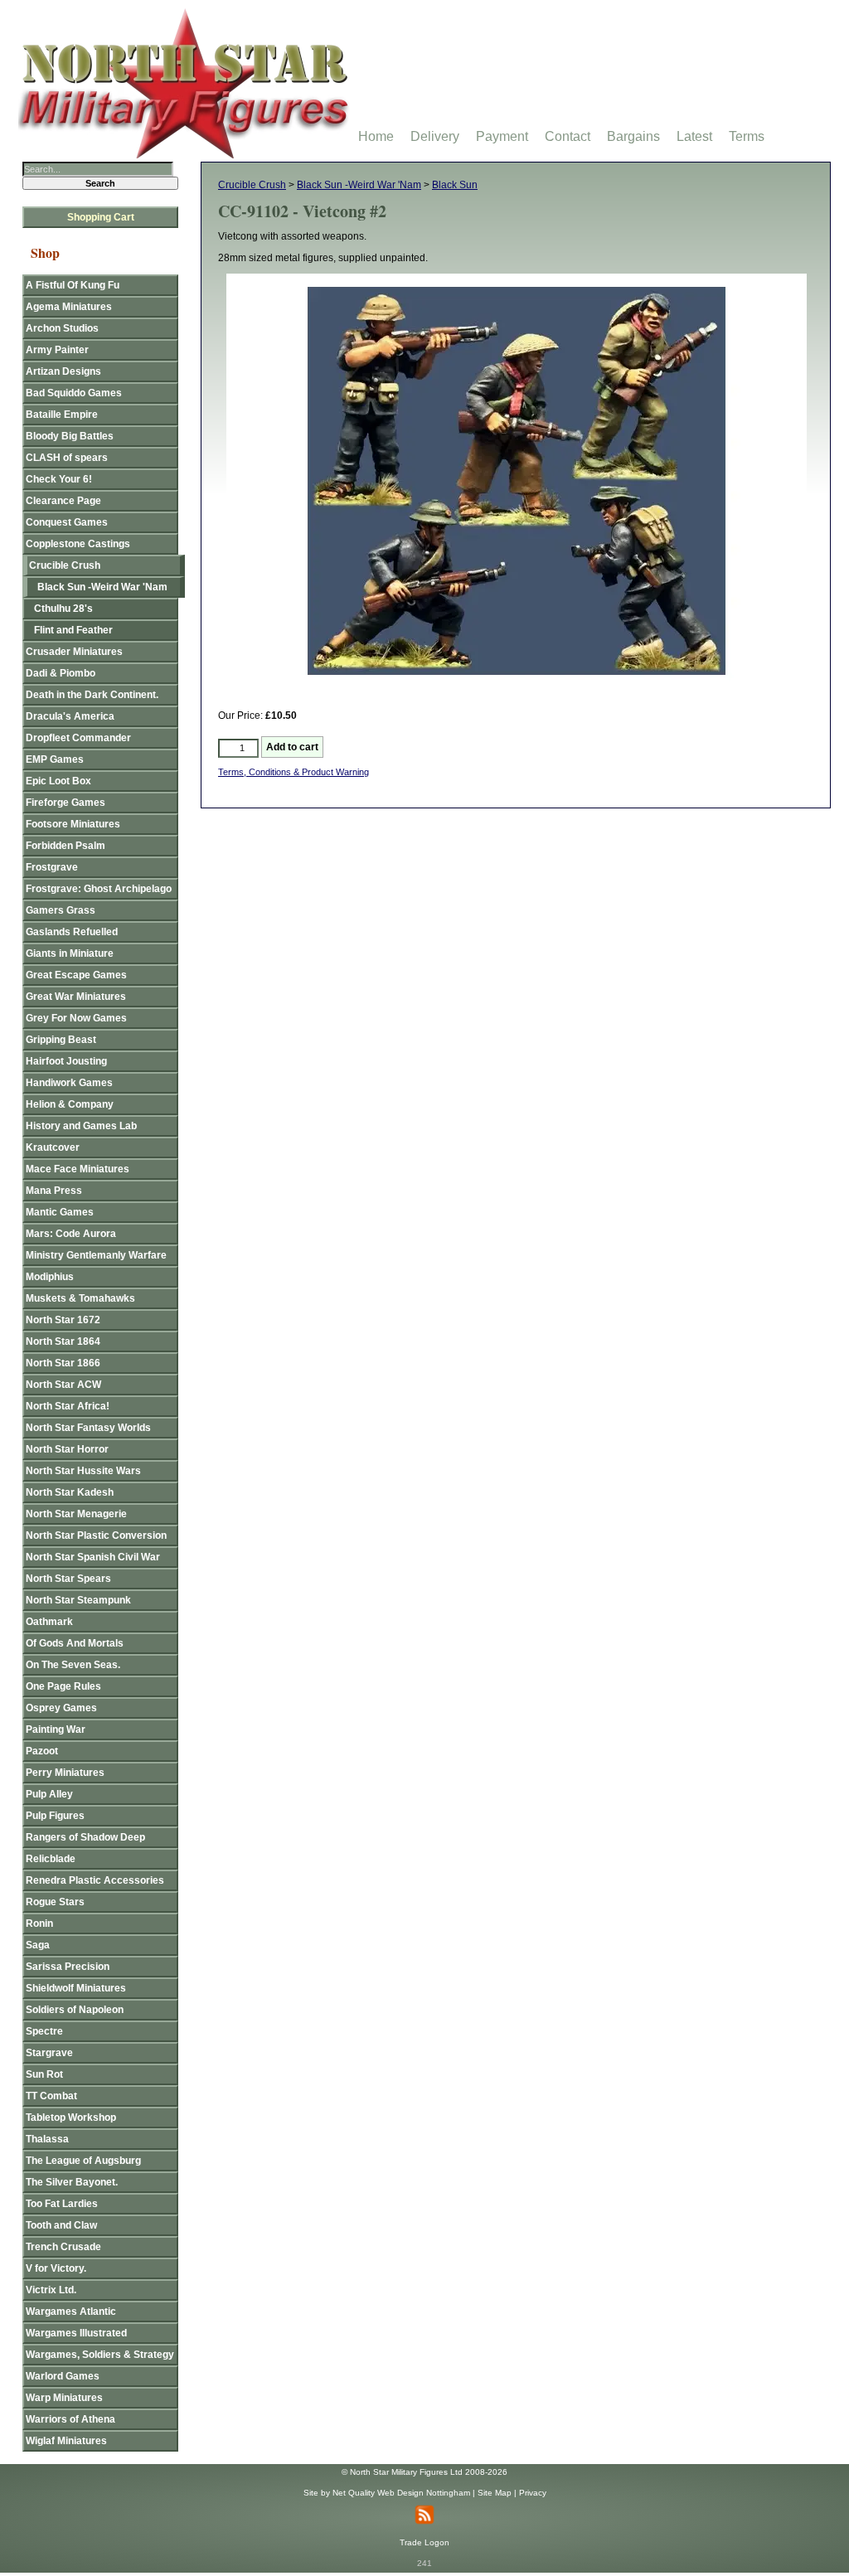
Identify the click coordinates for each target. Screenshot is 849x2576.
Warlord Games (63, 2376)
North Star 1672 (63, 1320)
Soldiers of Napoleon (75, 2010)
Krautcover (53, 1147)
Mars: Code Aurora (71, 1234)
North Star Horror (67, 1449)
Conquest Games (67, 522)
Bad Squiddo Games (74, 393)
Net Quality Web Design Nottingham (401, 2493)
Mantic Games (60, 1212)
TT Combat (51, 2096)
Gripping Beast (61, 1040)
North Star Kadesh (70, 1492)
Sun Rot (44, 2074)
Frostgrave (52, 867)
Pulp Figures (55, 1816)
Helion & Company (70, 1104)
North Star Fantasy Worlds (88, 1428)
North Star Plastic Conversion (96, 1535)
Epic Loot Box (58, 781)
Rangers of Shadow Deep (85, 1837)
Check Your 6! (59, 479)
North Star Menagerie (76, 1514)
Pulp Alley (49, 1794)
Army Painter (57, 350)
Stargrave (49, 2053)
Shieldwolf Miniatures (76, 1988)
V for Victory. (56, 2268)
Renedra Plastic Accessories (95, 1880)
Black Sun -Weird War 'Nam (359, 185)
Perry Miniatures (65, 1773)
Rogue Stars (55, 1902)
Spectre (44, 2031)
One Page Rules (63, 1686)
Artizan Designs (63, 371)
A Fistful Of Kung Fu (73, 285)
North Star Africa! (68, 1406)
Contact (568, 136)
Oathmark (49, 1622)
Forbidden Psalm (65, 846)
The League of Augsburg (83, 2161)
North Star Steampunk (78, 1600)
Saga (38, 1945)
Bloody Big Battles (70, 436)
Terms (747, 136)
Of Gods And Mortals (75, 1643)
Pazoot (42, 1751)
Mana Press (54, 1191)
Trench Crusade (63, 2247)
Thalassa (47, 2139)
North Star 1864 (63, 1341)
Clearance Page (63, 501)
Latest (694, 136)
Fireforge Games (65, 803)
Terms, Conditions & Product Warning (294, 772)
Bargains (633, 136)
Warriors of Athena (70, 2419)
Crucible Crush (252, 185)
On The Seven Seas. (73, 1665)
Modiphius (50, 1277)
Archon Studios (62, 328)
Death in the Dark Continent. (92, 695)
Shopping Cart (101, 217)
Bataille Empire (62, 415)
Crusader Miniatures (74, 652)
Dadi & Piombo (61, 673)
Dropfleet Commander (78, 738)
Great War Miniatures (76, 997)
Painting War (56, 1729)
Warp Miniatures (64, 2398)
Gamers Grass (61, 910)
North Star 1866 (63, 1363)
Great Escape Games (76, 975)
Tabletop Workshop (71, 2118)
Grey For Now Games (76, 1018)
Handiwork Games (69, 1083)
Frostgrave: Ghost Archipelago (99, 889)
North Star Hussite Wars (83, 1471)
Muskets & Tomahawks (80, 1298)
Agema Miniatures (69, 307)
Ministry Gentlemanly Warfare (96, 1255)
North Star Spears (68, 1579)
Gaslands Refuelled (72, 932)
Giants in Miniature (70, 953)
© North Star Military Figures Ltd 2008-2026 (424, 2472)
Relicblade (51, 1859)
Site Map (495, 2493)
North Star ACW (63, 1385)
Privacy (533, 2493)
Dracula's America (70, 716)
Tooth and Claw (61, 2225)
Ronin (39, 1924)
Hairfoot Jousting (66, 1061)
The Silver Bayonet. (72, 2182)
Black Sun (455, 185)
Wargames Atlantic (71, 2312)
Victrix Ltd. (51, 2290)
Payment (502, 136)
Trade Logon (424, 2542)
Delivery (435, 136)
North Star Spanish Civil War (93, 1557)
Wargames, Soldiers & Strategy (100, 2355)
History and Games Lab (81, 1126)
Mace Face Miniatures (78, 1169)
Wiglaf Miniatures (66, 2441)
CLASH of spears (67, 458)
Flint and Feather (73, 630)
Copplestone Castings (78, 544)
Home (376, 136)
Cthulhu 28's (63, 609)
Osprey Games (61, 1708)
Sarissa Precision (68, 1967)
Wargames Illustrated (76, 2333)
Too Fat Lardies (62, 2204)
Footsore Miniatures (73, 824)
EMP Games (55, 759)
